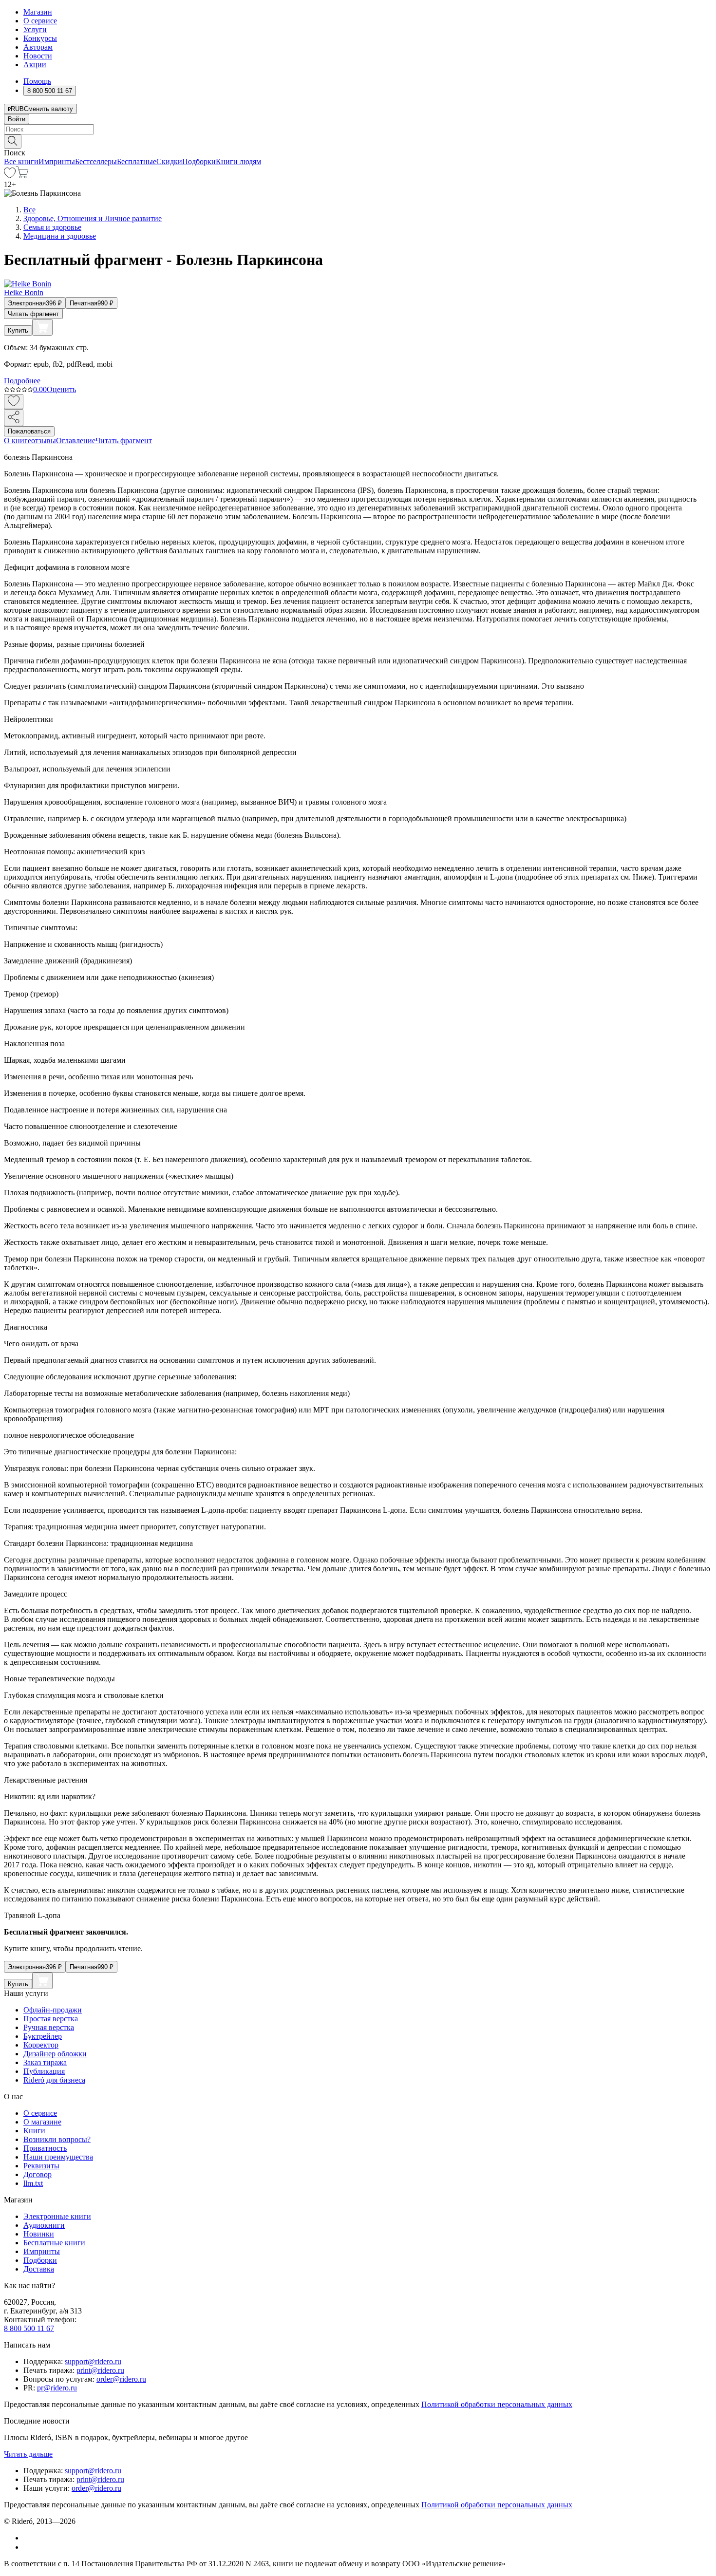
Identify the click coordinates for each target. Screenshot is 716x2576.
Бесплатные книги (54, 2243)
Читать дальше (28, 2454)
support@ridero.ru (93, 2361)
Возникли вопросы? (57, 2139)
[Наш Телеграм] (28, 2547)
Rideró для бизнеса (54, 2080)
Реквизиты (41, 2166)
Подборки (199, 161)
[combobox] (358, 129)
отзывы (44, 441)
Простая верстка (51, 2019)
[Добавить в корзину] (42, 327)
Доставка (39, 2269)
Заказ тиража (45, 2062)
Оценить (61, 389)
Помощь (37, 81)
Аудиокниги (44, 2225)
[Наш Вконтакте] (28, 2538)
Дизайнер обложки (55, 2054)
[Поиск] (13, 141)
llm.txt (33, 2183)
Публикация (44, 2071)
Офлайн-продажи (53, 2010)
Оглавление (76, 441)
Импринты (57, 161)
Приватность (45, 2148)
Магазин (38, 12)
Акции (35, 65)
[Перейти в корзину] (22, 176)
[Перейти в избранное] (10, 176)
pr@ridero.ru (57, 2388)
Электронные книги (57, 2216)
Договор (38, 2174)
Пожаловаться (29, 431)
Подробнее (22, 381)
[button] (358, 141)
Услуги (35, 29)
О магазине (42, 2122)
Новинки (39, 2234)
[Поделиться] (14, 418)
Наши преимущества (58, 2157)
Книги (34, 2131)
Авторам (38, 47)
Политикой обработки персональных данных (497, 2404)
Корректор (41, 2045)
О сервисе (40, 21)
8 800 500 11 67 (29, 2328)
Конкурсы (40, 38)
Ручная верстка (49, 2027)
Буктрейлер (43, 2036)
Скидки (169, 161)
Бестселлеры (96, 161)
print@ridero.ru (100, 2370)
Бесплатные (137, 161)
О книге (18, 441)
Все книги (21, 161)
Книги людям (238, 161)
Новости (38, 56)
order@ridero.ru (121, 2379)
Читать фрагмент (33, 314)
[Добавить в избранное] (14, 402)
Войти (17, 119)
